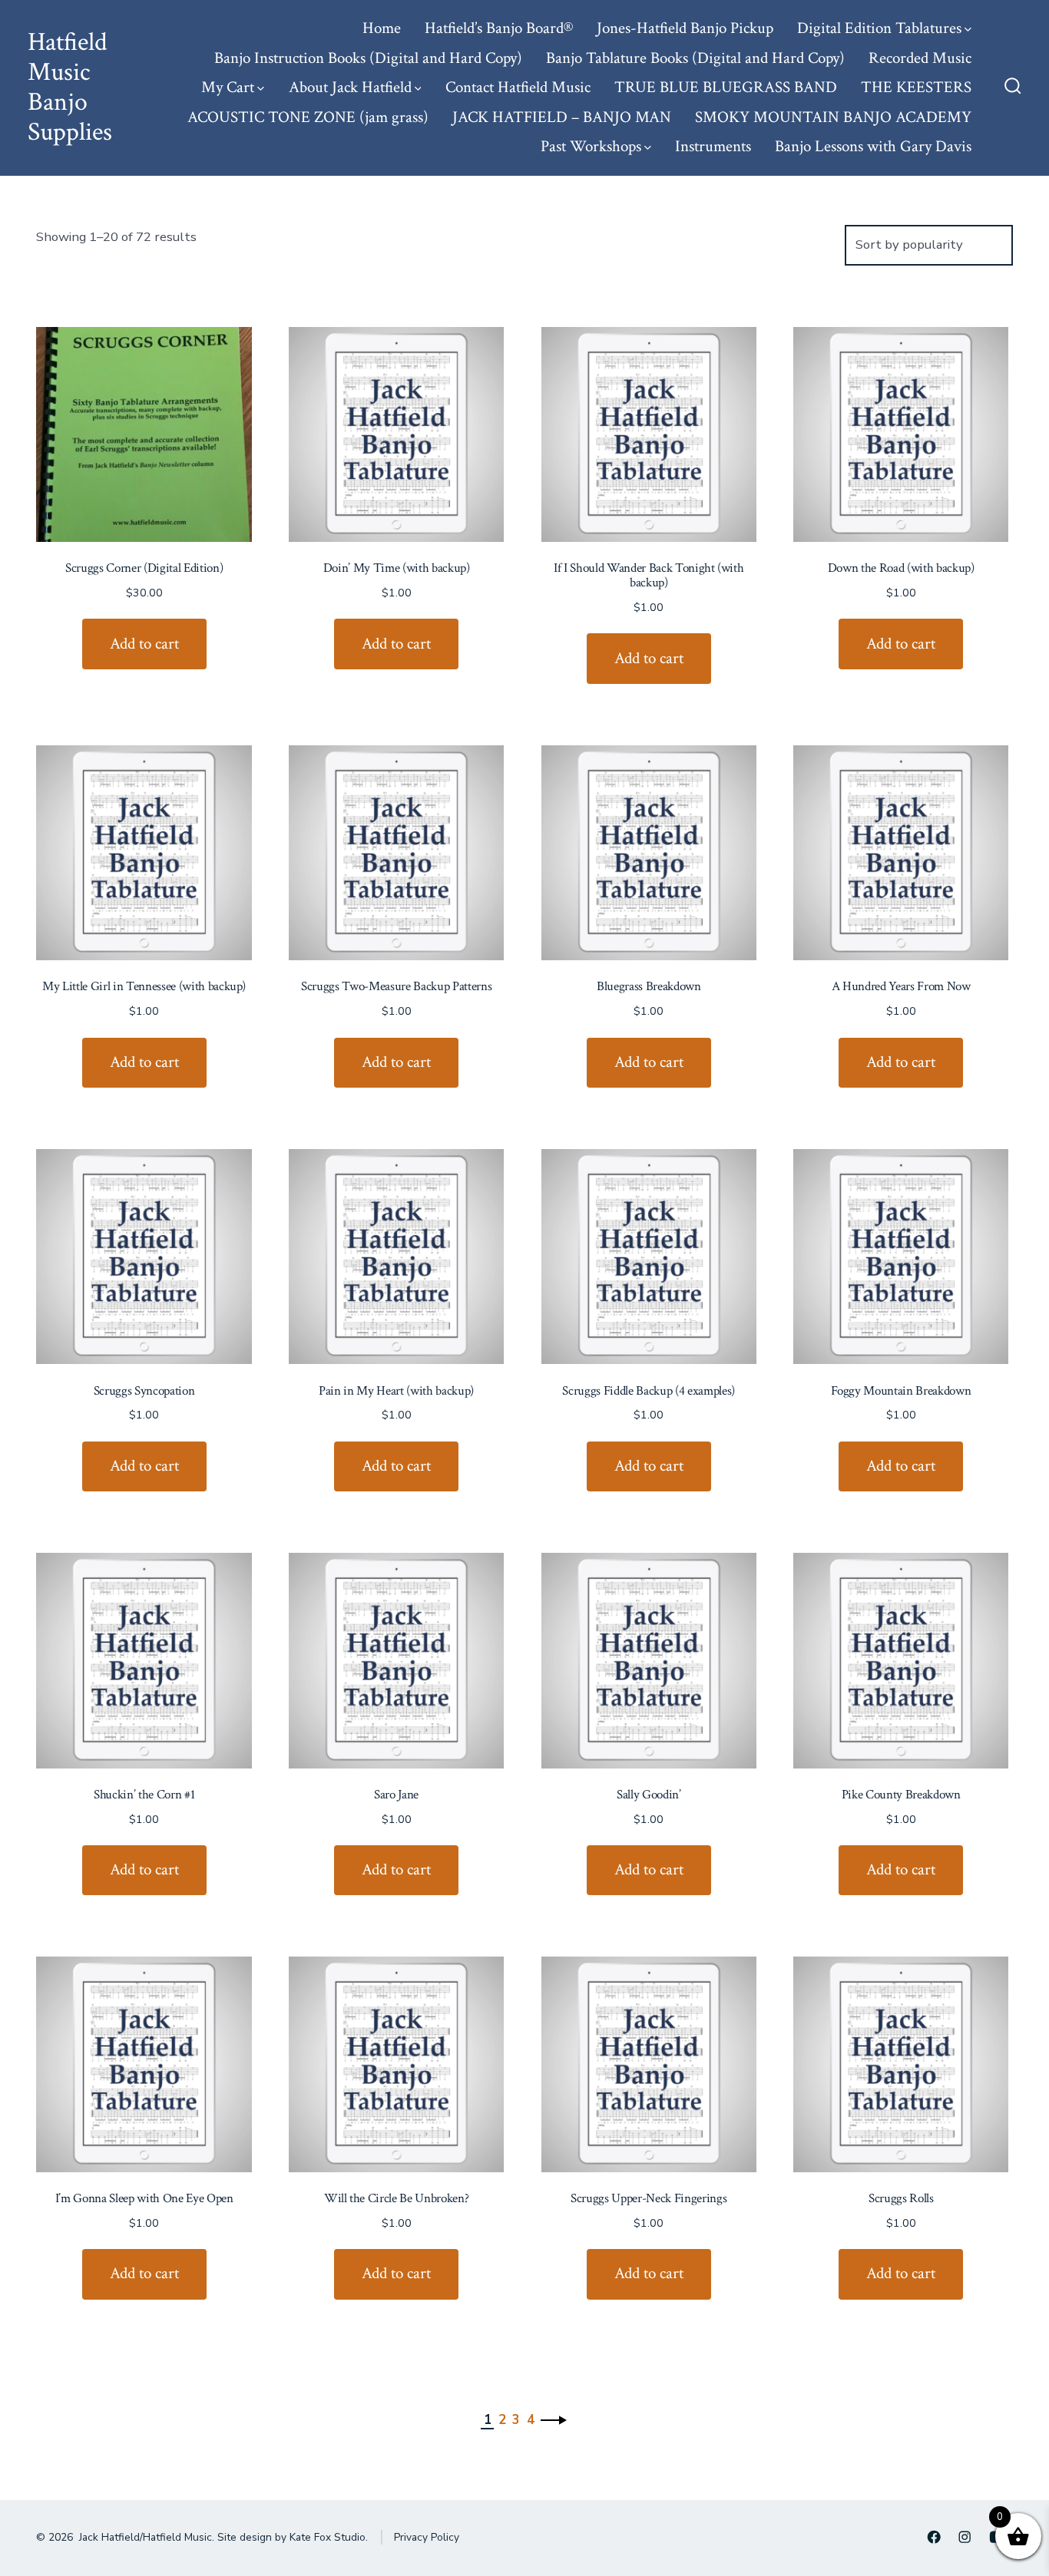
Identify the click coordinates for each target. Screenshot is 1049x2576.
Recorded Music (920, 58)
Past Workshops (591, 146)
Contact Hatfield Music (518, 87)
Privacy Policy (427, 2537)
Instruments (713, 146)
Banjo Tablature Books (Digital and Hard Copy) (695, 58)
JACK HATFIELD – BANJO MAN (562, 117)
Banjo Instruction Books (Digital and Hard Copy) (368, 58)
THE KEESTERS (916, 87)
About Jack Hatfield (350, 87)
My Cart (228, 87)
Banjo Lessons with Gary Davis (873, 146)
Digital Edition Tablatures (879, 28)
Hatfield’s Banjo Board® (499, 28)
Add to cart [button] (144, 644)
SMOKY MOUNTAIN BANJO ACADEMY (833, 117)
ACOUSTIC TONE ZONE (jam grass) (308, 117)
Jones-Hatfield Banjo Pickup (685, 28)
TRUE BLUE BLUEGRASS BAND (726, 87)
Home (382, 28)
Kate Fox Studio (328, 2537)
